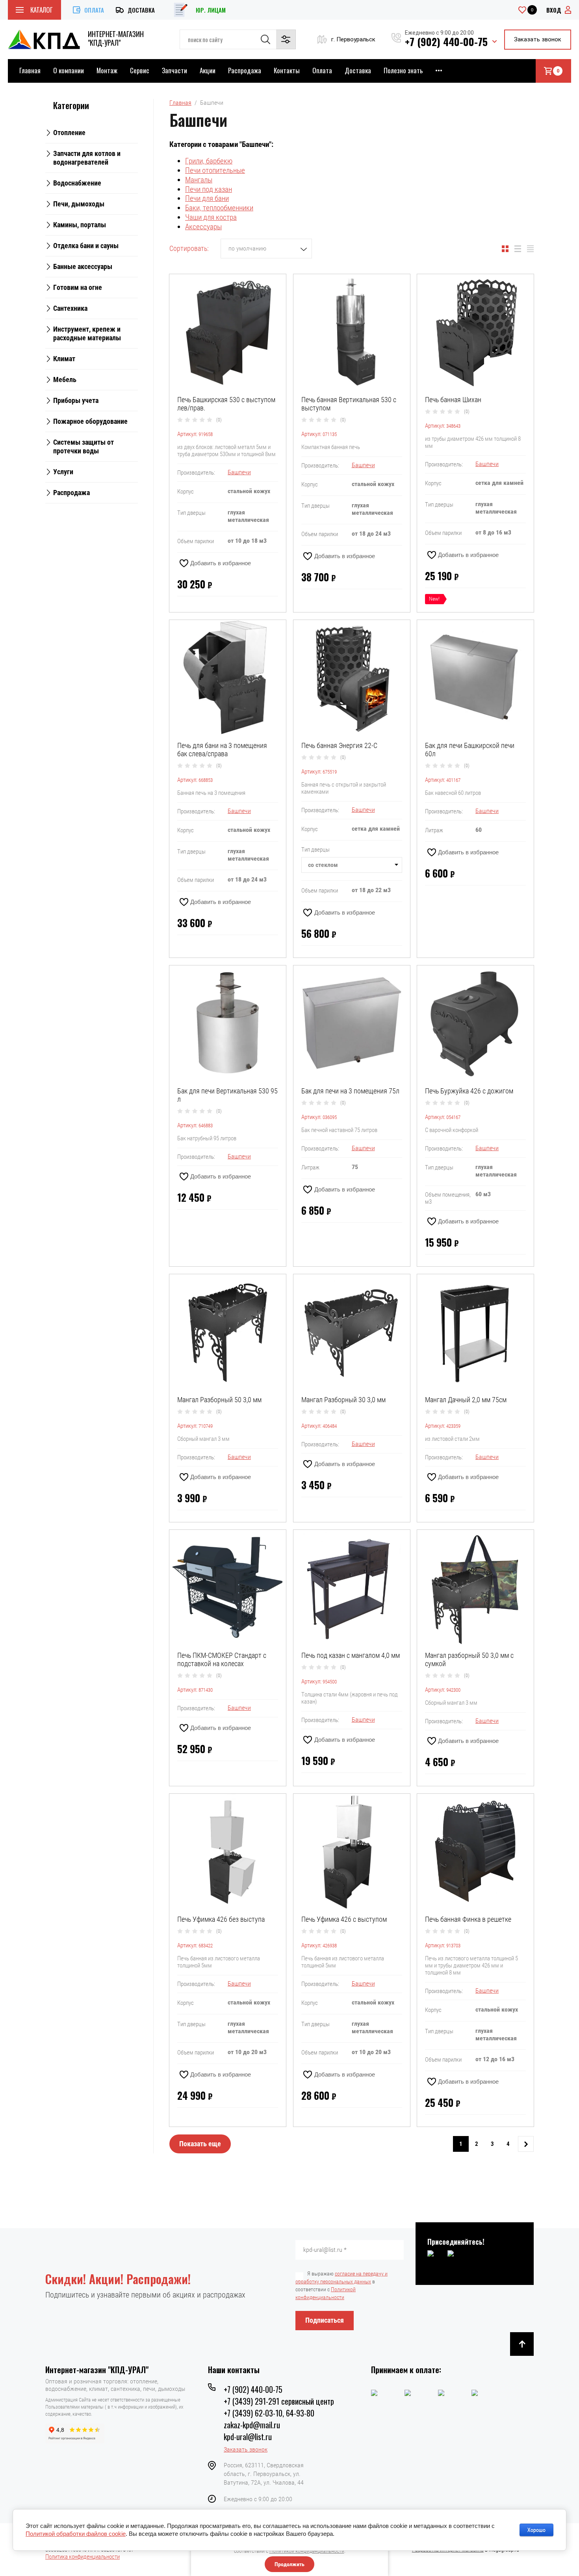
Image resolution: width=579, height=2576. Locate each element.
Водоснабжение (77, 183)
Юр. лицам (211, 10)
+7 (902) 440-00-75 (446, 42)
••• (439, 70)
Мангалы (199, 180)
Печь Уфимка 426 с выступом (344, 1919)
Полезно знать (403, 70)
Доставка (141, 10)
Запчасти (174, 70)
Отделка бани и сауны (86, 246)
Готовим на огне (78, 287)
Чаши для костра (211, 217)
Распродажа (245, 70)
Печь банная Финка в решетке (468, 1919)
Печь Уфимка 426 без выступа (221, 1919)
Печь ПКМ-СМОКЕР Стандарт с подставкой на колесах (222, 1659)
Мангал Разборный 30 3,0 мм (343, 1400)
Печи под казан (209, 189)
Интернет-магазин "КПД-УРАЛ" (116, 38)
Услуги (63, 472)
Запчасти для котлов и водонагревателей (87, 158)
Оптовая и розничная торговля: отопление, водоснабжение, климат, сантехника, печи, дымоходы (115, 2385)
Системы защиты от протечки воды (84, 446)
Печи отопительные (215, 170)
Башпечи (239, 472)
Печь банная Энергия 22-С (339, 745)
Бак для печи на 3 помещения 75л (350, 1091)
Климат (64, 359)
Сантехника (70, 308)
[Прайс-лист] (530, 249)
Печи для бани (207, 198)
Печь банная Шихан (453, 400)
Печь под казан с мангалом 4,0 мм (351, 1655)
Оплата (94, 10)
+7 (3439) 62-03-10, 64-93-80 (269, 2413)
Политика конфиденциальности (83, 2557)
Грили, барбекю (209, 161)
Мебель (65, 380)
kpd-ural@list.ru (248, 2437)
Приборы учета (76, 400)
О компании (69, 70)
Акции (208, 70)
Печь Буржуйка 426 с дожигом (469, 1091)
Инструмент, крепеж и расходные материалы (87, 333)
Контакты (287, 70)
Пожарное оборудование (90, 421)
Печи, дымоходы (79, 204)
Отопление (69, 133)
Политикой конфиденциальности (307, 2551)
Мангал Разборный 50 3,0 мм (219, 1400)
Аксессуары (203, 227)
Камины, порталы (80, 225)
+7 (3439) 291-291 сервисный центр (279, 2401)
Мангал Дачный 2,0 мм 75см (466, 1400)
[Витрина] (505, 249)
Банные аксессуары (83, 266)
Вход (554, 10)
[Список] (518, 249)
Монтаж (107, 70)
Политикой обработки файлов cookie (76, 2534)
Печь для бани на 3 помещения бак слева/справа (222, 750)
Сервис (140, 70)
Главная (30, 70)
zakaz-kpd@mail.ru (252, 2425)
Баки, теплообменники (219, 208)
